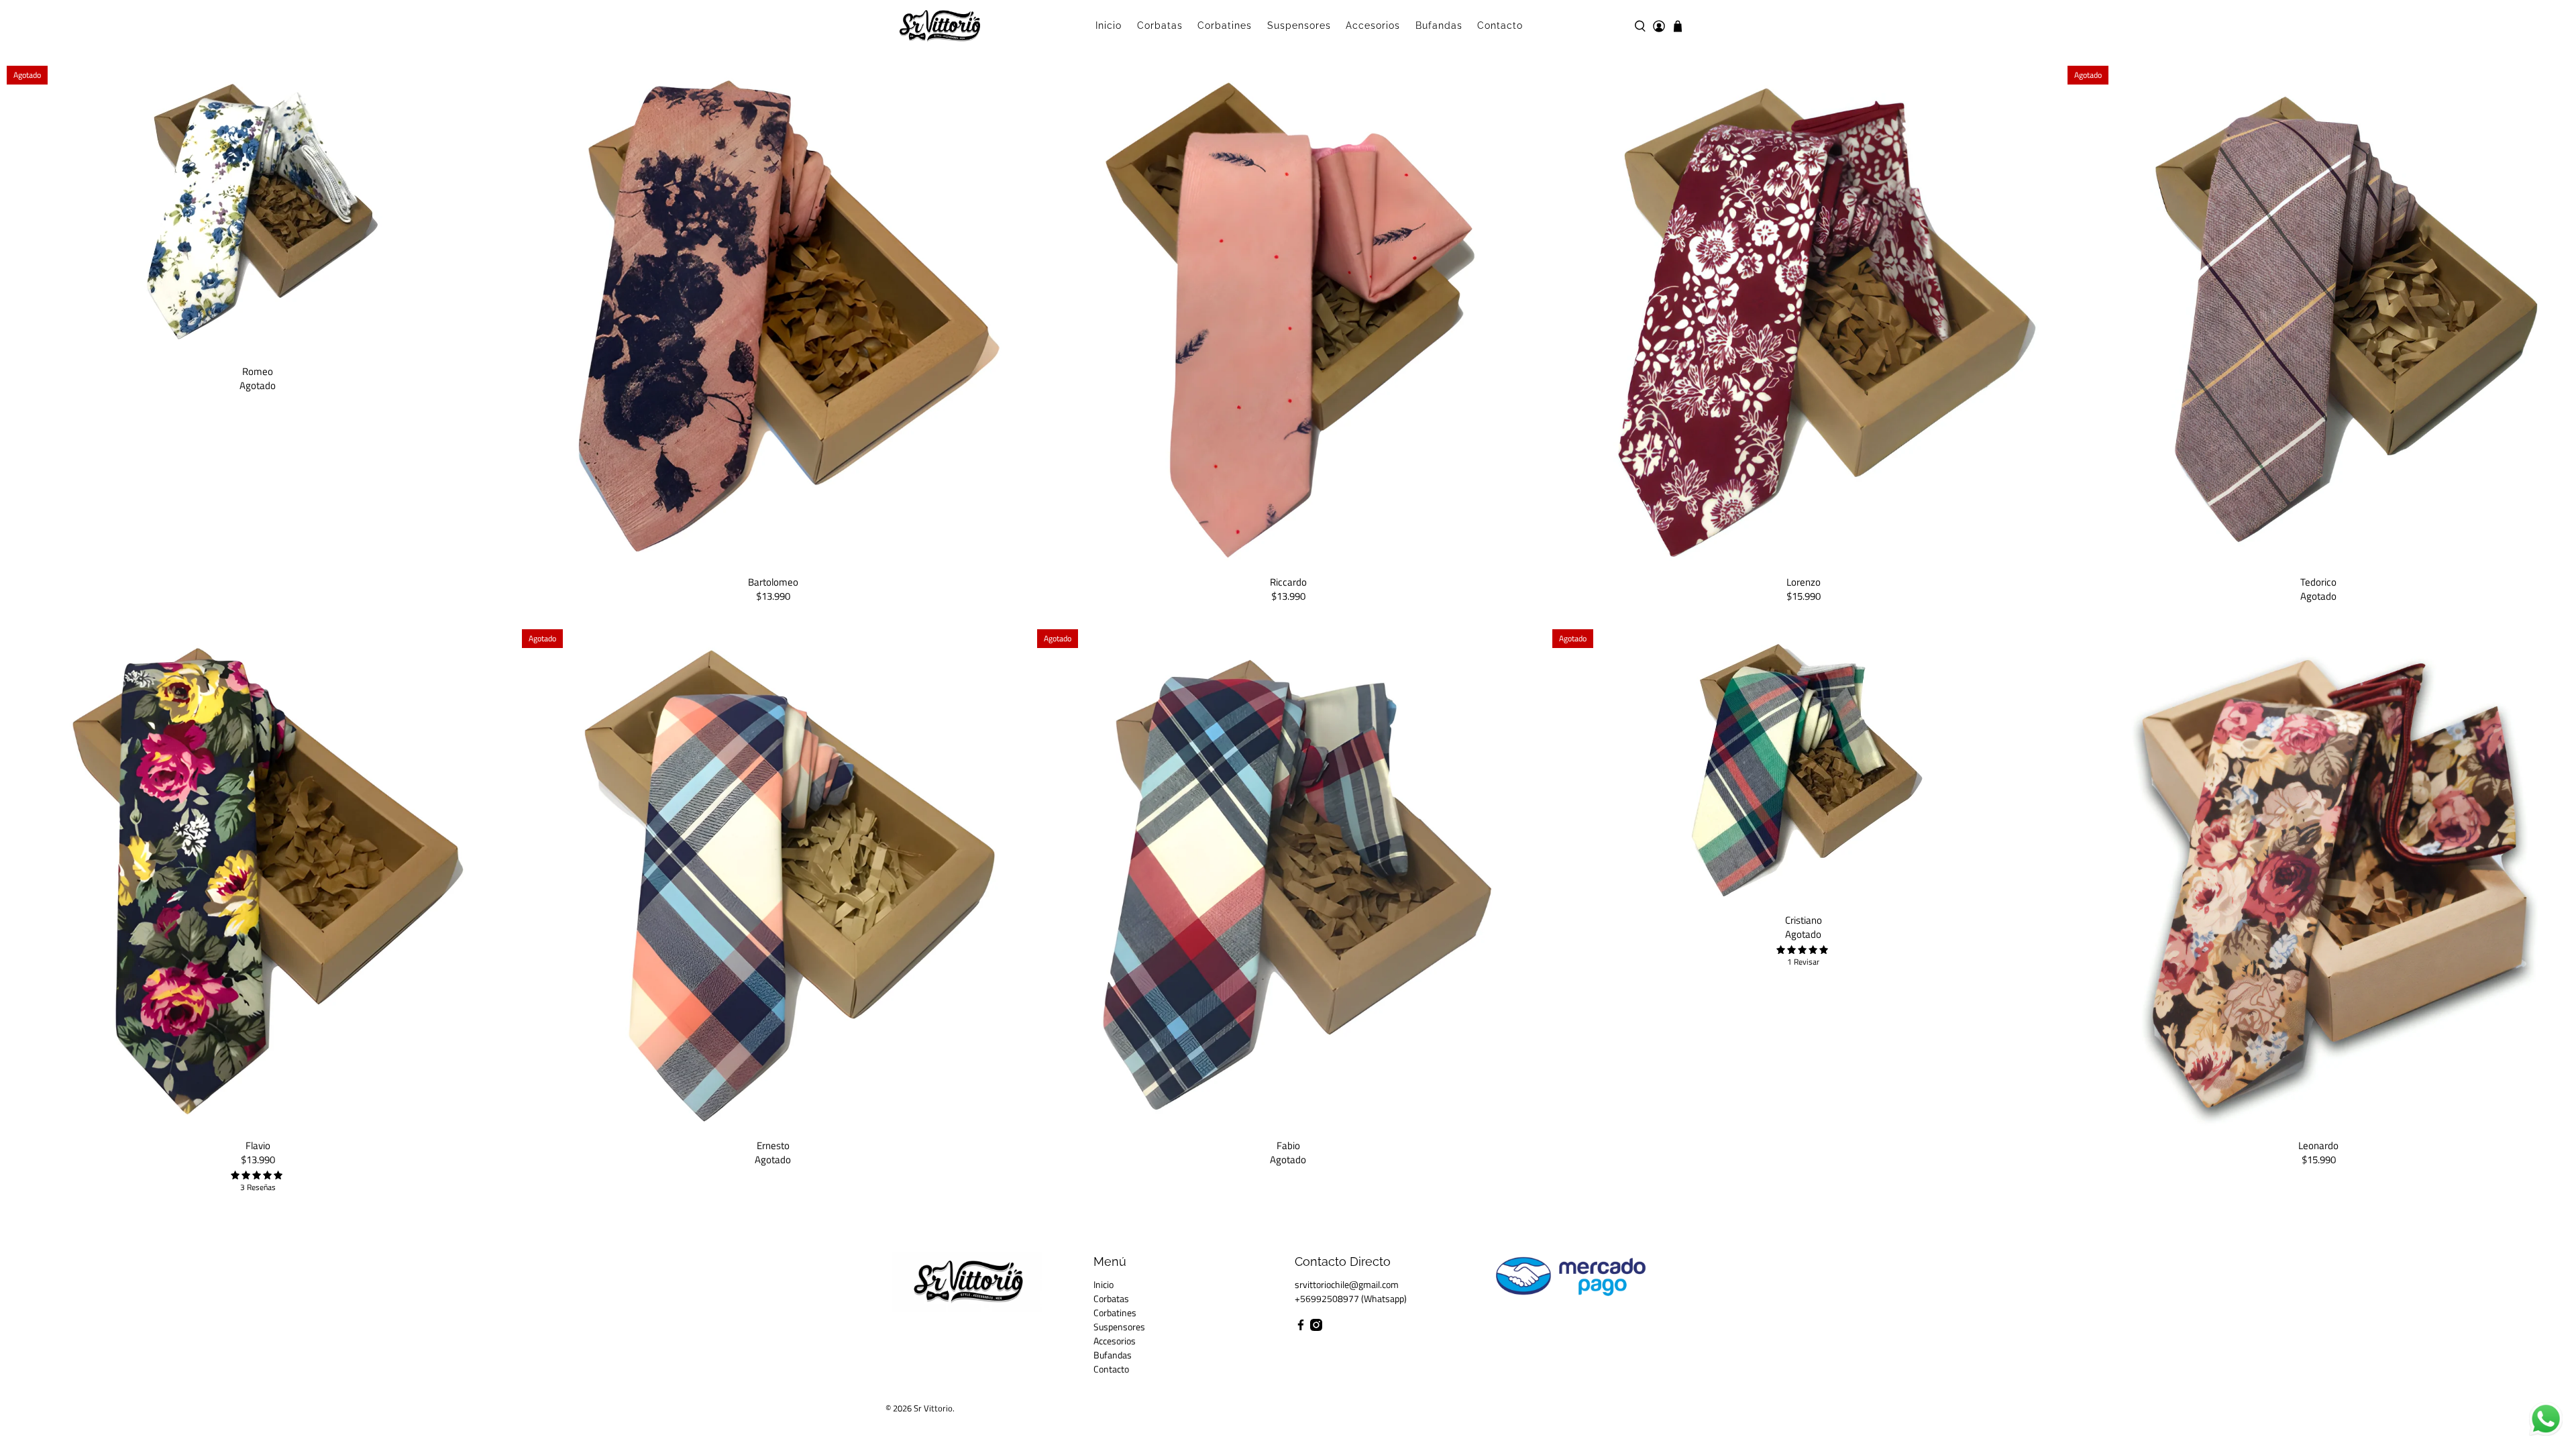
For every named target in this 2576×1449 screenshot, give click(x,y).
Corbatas (1160, 25)
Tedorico (2318, 581)
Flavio (258, 1145)
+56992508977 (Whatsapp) (1351, 1298)
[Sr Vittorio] (940, 26)
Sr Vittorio (933, 1408)
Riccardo (1288, 581)
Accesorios (1373, 25)
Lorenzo (1804, 581)
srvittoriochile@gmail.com (1347, 1284)
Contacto (1500, 25)
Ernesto (773, 1145)
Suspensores (1299, 25)
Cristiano (1804, 919)
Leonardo (2318, 1145)
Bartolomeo (773, 581)
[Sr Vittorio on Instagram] (1316, 1327)
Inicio (1109, 25)
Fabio (1288, 1145)
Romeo (258, 371)
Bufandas (1439, 25)
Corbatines (1225, 25)
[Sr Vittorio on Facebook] (1301, 1327)
